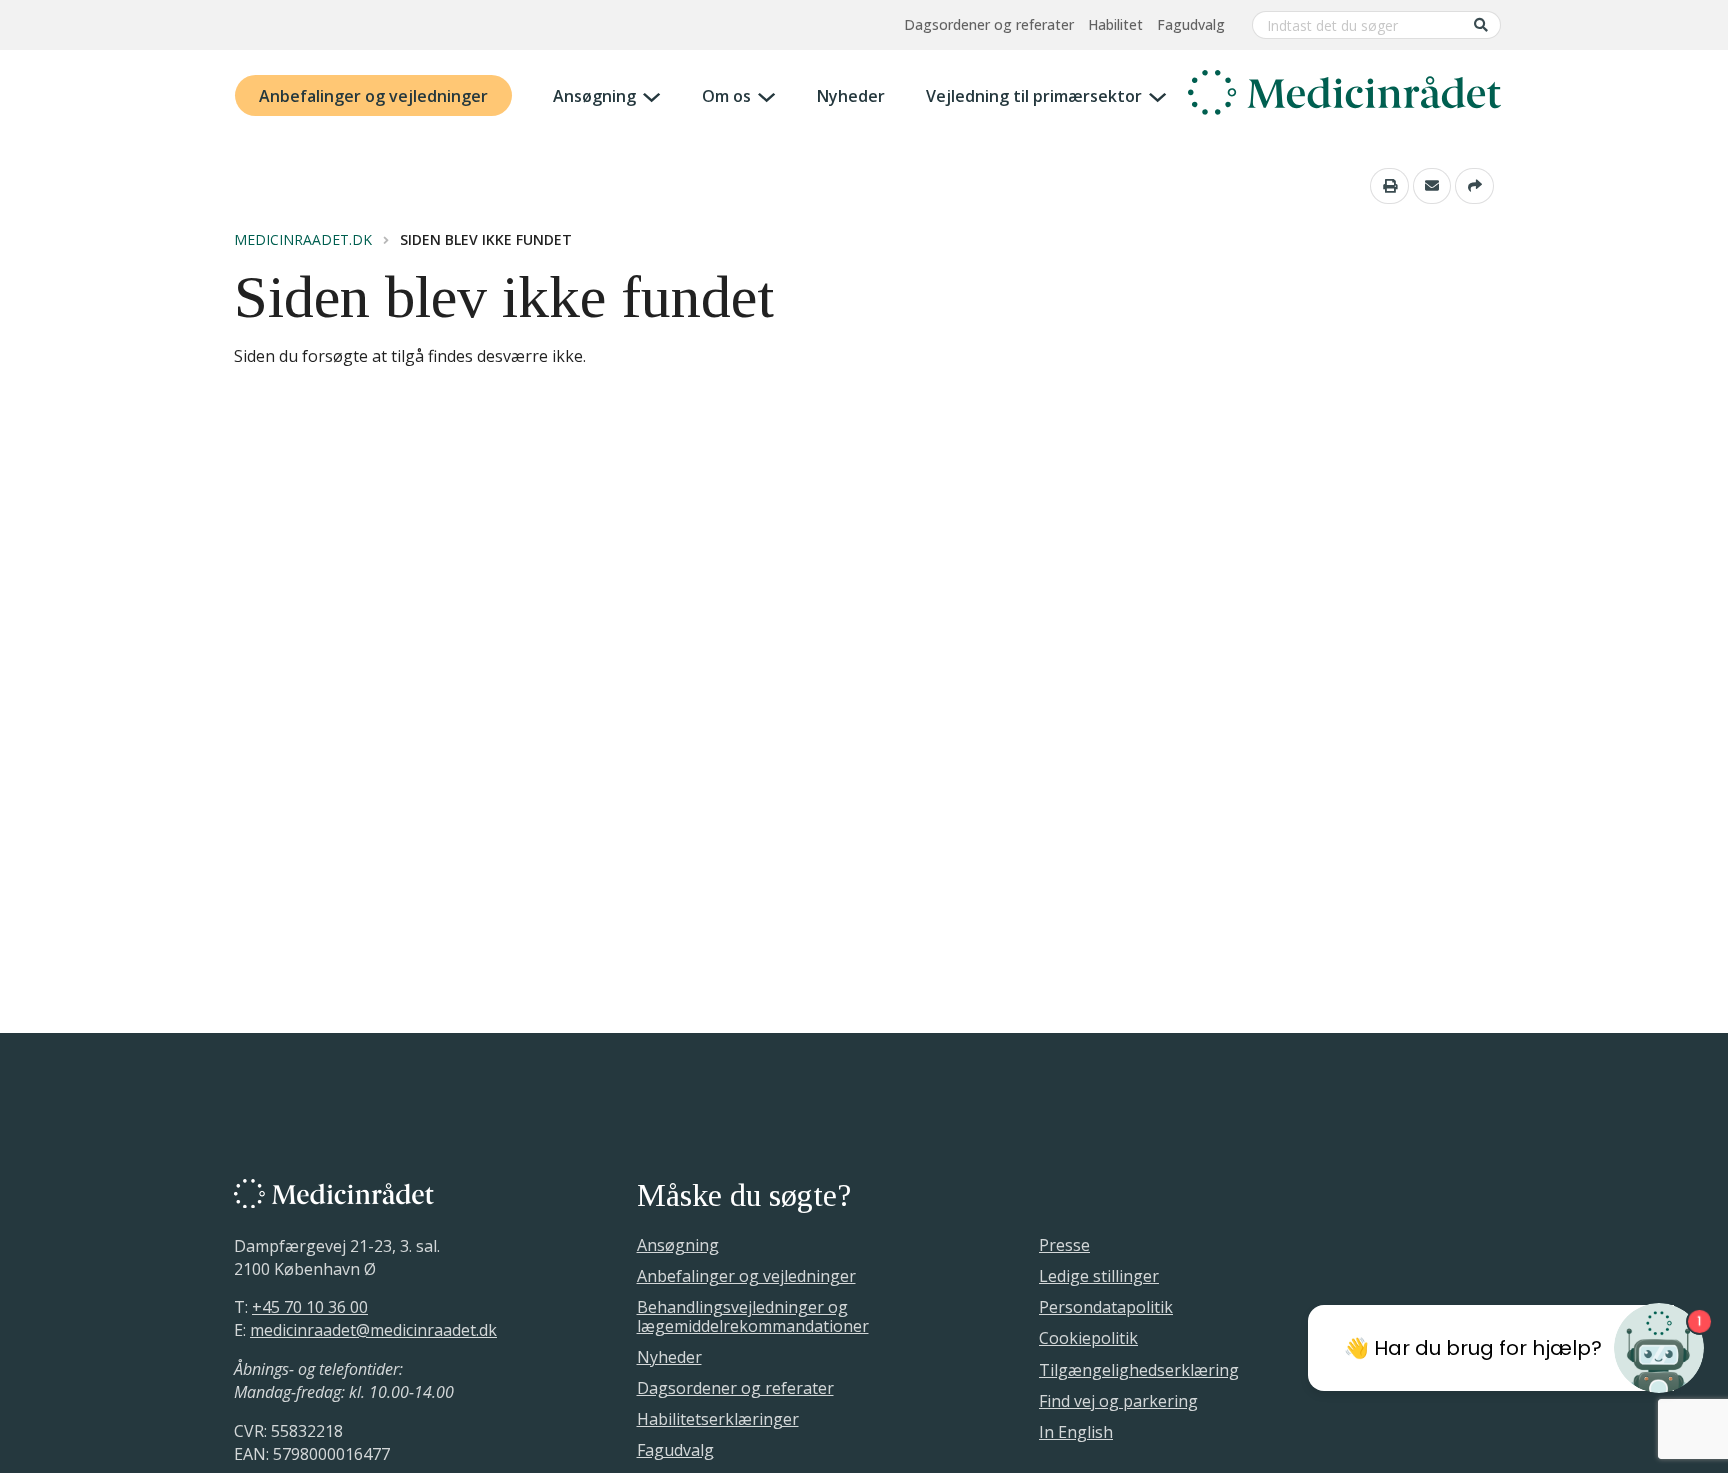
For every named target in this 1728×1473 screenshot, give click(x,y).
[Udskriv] (1389, 186)
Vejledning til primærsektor (1034, 96)
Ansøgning (594, 96)
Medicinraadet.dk (303, 240)
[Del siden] (1474, 186)
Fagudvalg (1191, 24)
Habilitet (1115, 24)
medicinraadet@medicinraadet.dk (373, 1330)
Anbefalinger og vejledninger (373, 96)
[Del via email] (1432, 186)
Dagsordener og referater (989, 24)
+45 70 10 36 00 (310, 1307)
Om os (726, 96)
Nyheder (851, 96)
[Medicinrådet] (1344, 96)
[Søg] (1481, 24)
